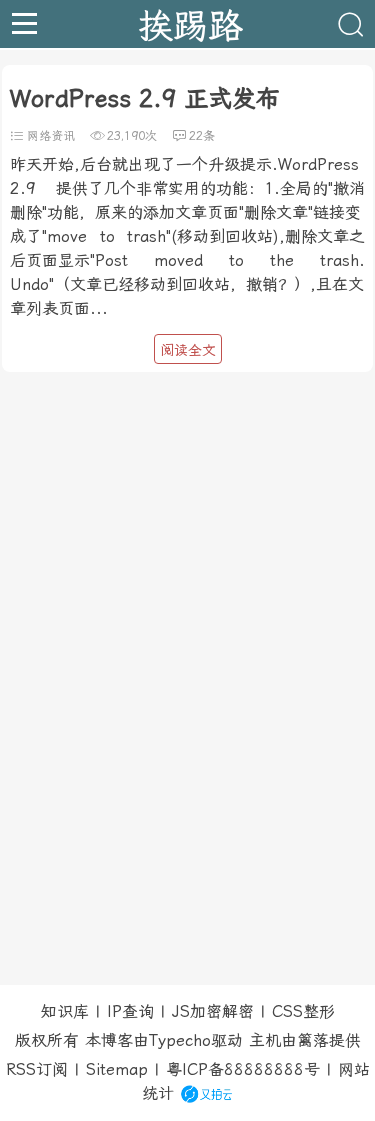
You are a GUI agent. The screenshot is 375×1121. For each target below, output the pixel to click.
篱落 (313, 1040)
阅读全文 (188, 350)
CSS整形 (303, 1011)
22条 (202, 136)
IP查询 (130, 1011)
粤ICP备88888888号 (243, 1069)
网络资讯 (51, 136)
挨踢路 (190, 24)
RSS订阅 (37, 1069)
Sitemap (117, 1069)
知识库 (65, 1011)
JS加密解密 (213, 1011)
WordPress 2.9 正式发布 (145, 99)
